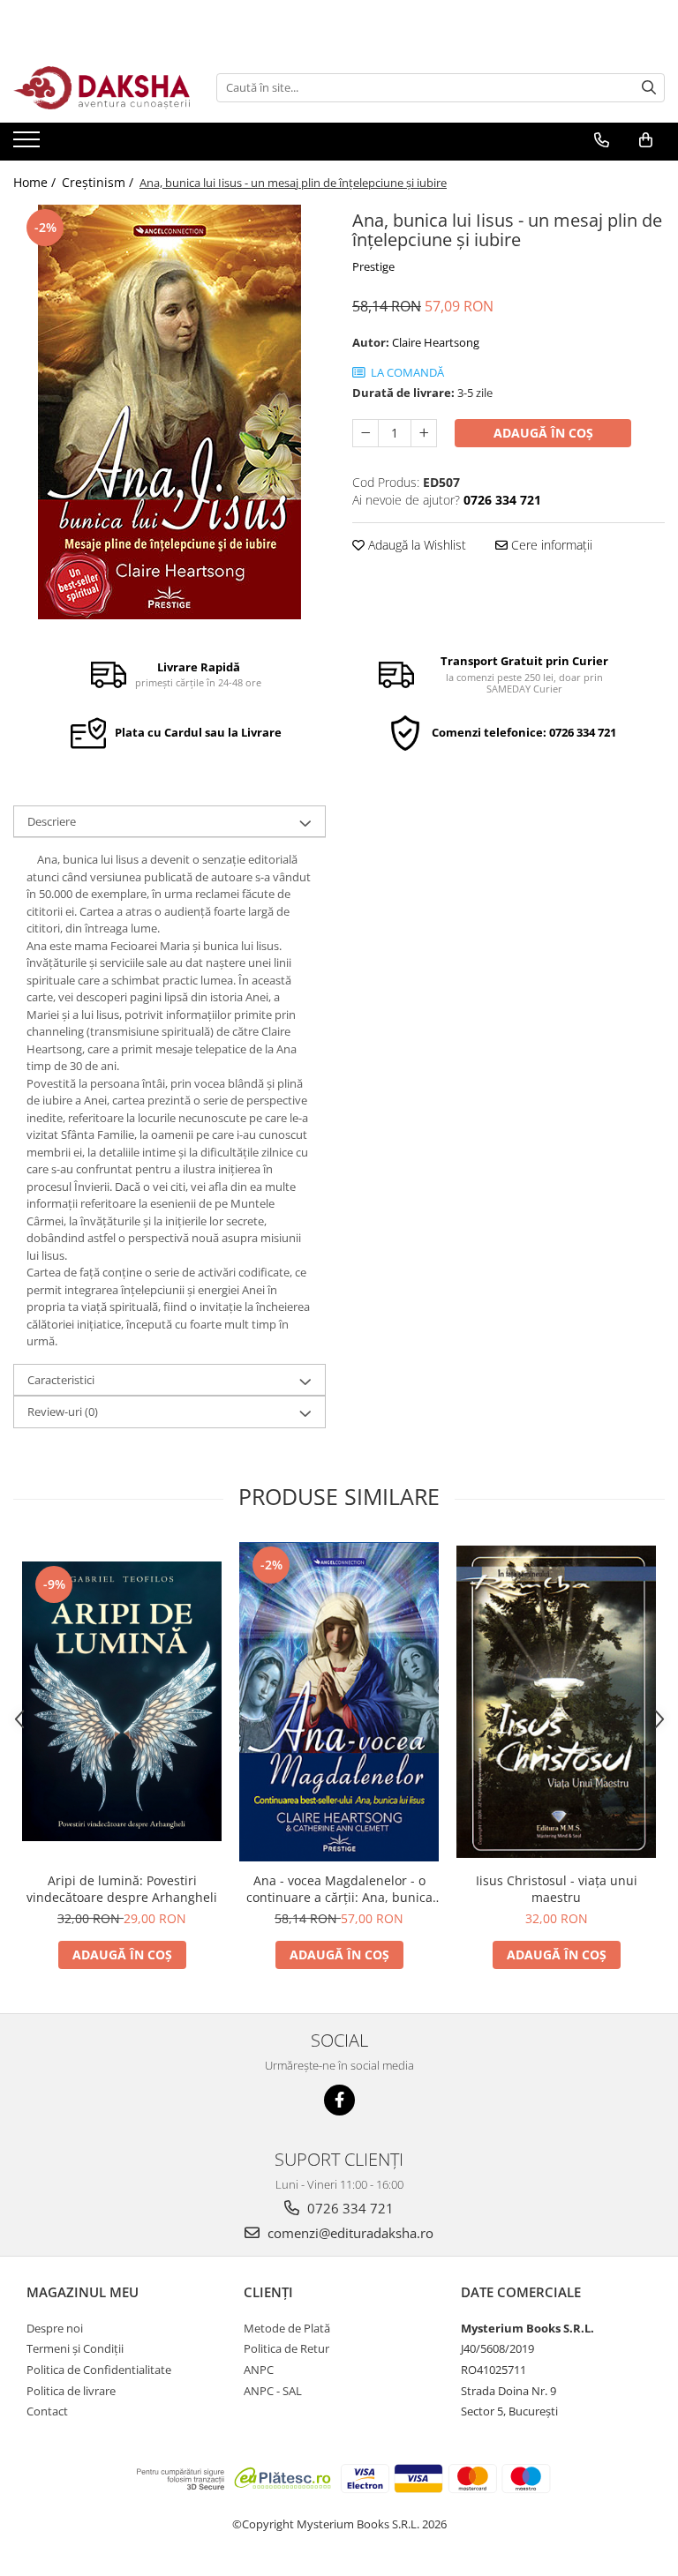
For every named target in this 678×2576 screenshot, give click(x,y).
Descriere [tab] (52, 821)
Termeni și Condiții (75, 2348)
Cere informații (550, 545)
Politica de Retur (286, 2348)
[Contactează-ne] (602, 140)
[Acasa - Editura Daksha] (102, 88)
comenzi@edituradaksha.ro (349, 2233)
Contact (47, 2411)
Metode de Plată (287, 2328)
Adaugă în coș (543, 433)
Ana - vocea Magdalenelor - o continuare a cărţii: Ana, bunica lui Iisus (339, 1889)
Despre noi (55, 2328)
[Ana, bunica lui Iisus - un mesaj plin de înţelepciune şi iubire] (169, 412)
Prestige (373, 266)
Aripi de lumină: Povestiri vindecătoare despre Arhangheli (122, 1889)
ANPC (259, 2370)
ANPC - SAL (273, 2391)
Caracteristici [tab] (61, 1380)
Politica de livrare (71, 2391)
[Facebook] (339, 2100)
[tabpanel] (169, 412)
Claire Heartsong (436, 342)
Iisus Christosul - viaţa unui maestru (557, 1889)
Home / (36, 182)
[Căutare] (649, 88)
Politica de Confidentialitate (99, 2370)
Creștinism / (99, 182)
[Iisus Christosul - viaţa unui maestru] (556, 1702)
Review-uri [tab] (63, 1412)
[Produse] (29, 145)
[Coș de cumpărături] (646, 140)
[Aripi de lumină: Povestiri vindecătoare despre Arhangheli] (122, 1701)
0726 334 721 (349, 2208)
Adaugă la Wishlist (415, 545)
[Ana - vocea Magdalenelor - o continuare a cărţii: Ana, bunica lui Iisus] (339, 1702)
